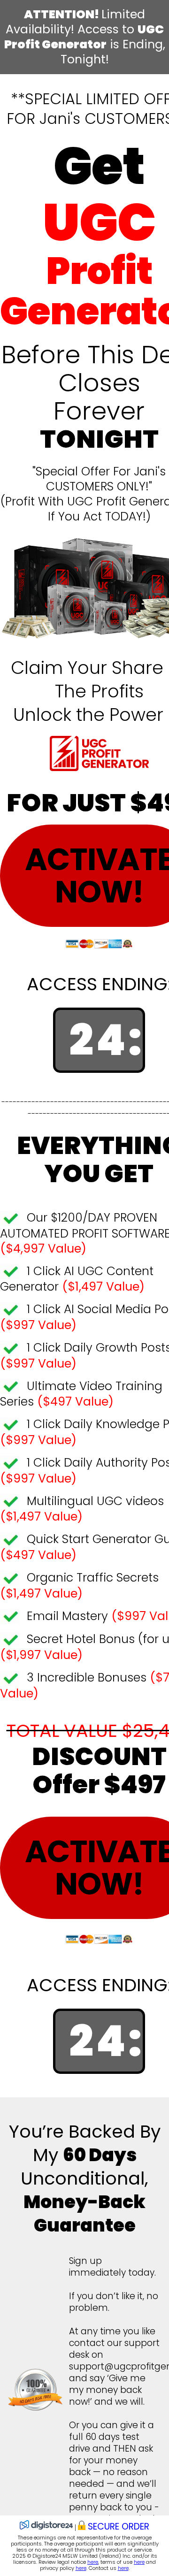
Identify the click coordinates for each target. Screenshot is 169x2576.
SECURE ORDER (119, 2526)
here (93, 2562)
